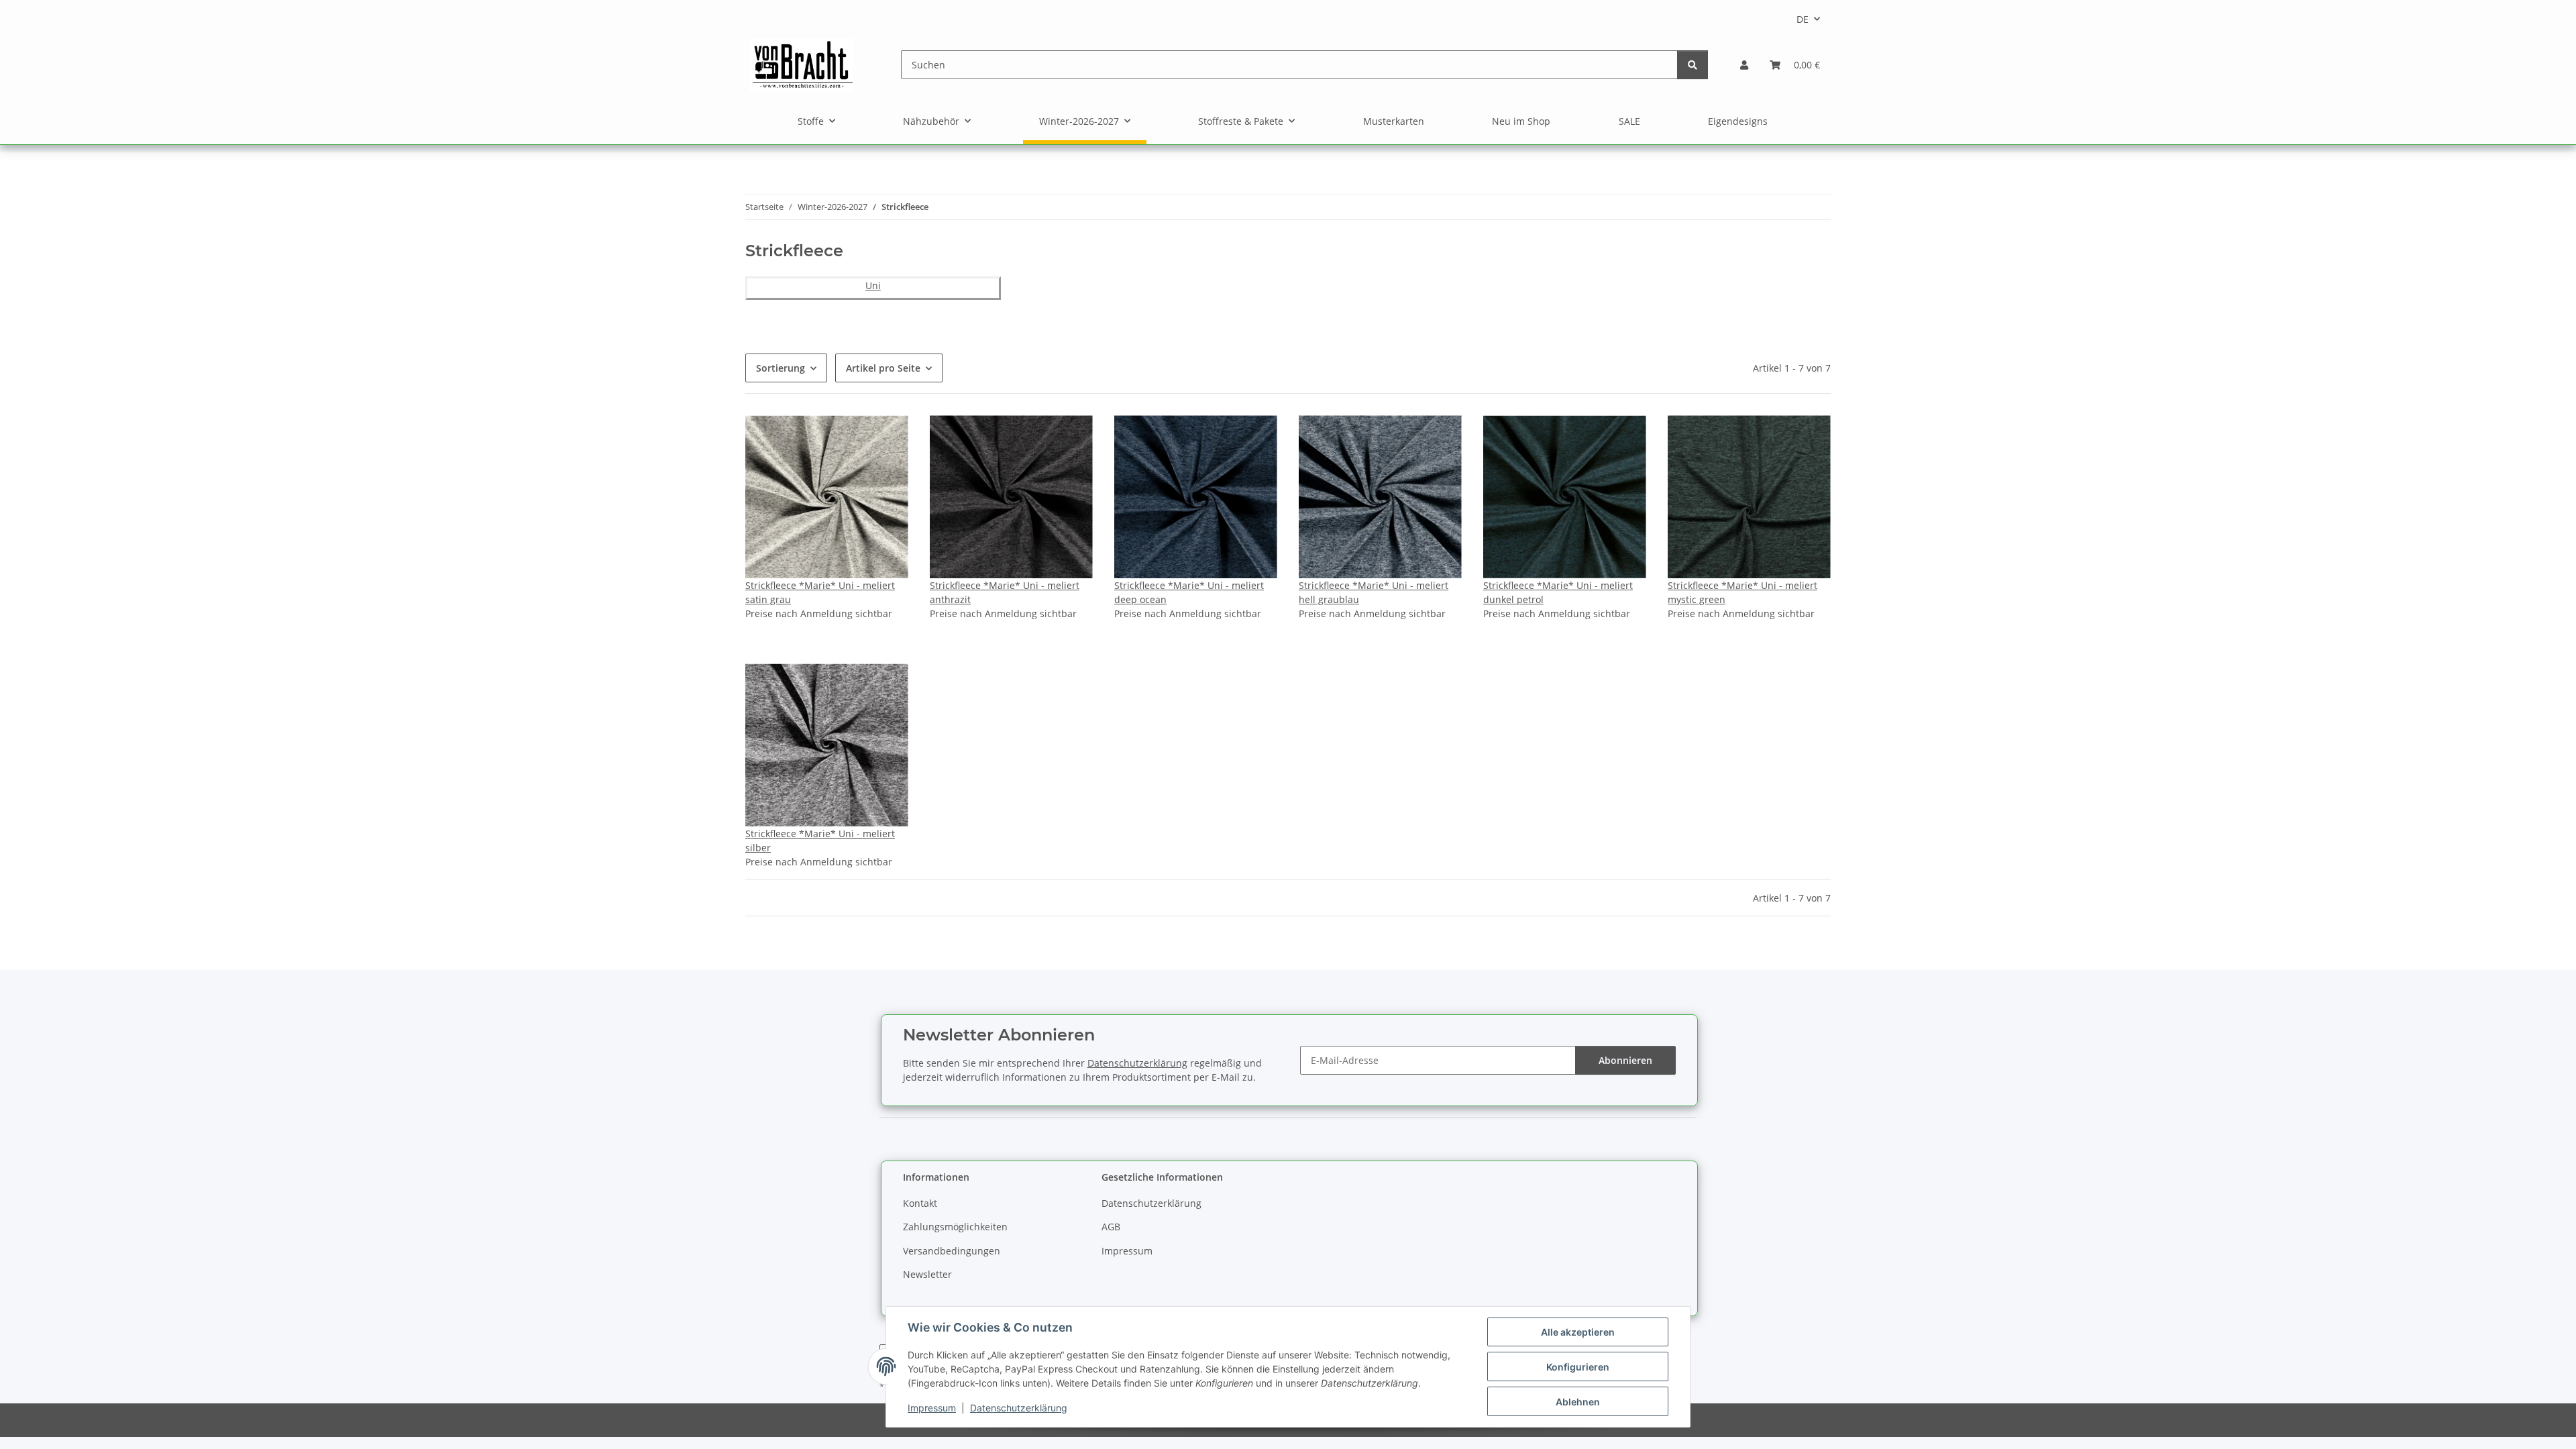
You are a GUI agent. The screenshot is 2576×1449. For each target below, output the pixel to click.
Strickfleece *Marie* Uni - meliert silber (820, 841)
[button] (1744, 65)
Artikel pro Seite (883, 368)
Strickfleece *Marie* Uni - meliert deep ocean (1189, 592)
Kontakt (920, 1203)
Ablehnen (1578, 1402)
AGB (1111, 1227)
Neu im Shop (1521, 121)
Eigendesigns (1738, 121)
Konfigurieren (1578, 1367)
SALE (1629, 121)
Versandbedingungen (952, 1251)
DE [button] (1803, 19)
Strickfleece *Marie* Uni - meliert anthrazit (1005, 592)
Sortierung (781, 368)
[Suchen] (1693, 65)
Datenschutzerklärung (1019, 1408)
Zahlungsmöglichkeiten (955, 1227)
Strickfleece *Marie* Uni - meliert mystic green (1742, 592)
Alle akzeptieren (1578, 1332)
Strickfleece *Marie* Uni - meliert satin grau (820, 592)
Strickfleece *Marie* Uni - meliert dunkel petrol (1558, 592)
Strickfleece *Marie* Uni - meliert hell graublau (1374, 592)
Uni (873, 285)
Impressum (932, 1408)
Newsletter (927, 1274)
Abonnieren (1625, 1060)
